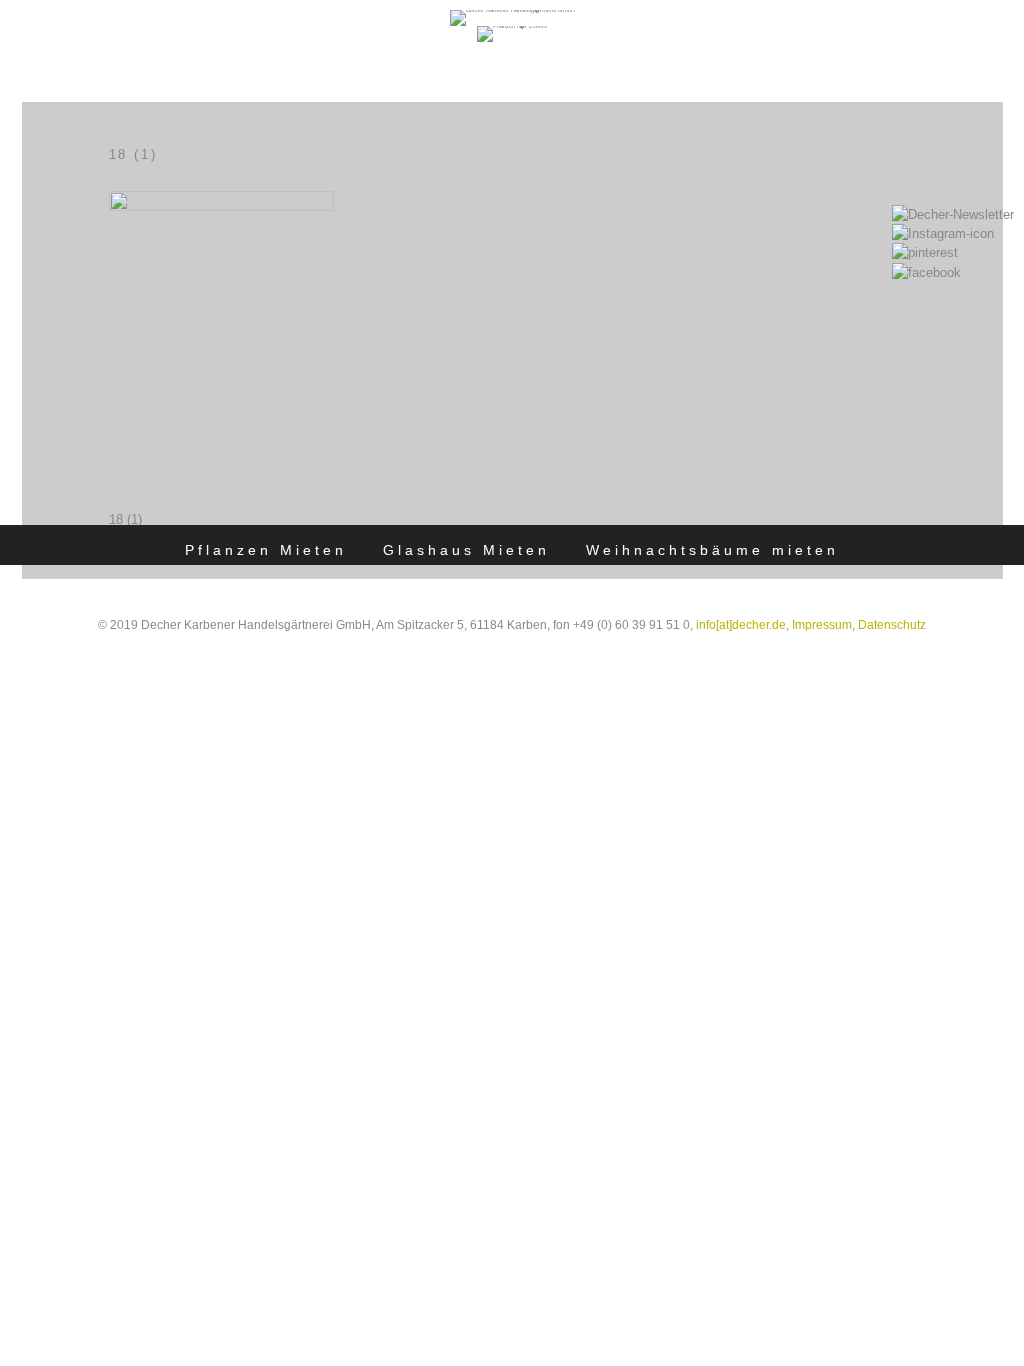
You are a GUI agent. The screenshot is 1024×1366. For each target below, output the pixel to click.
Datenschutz (892, 625)
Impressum (822, 625)
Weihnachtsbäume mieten (712, 550)
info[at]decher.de (741, 625)
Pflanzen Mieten (266, 550)
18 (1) (125, 519)
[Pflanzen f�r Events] (512, 26)
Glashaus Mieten (466, 550)
